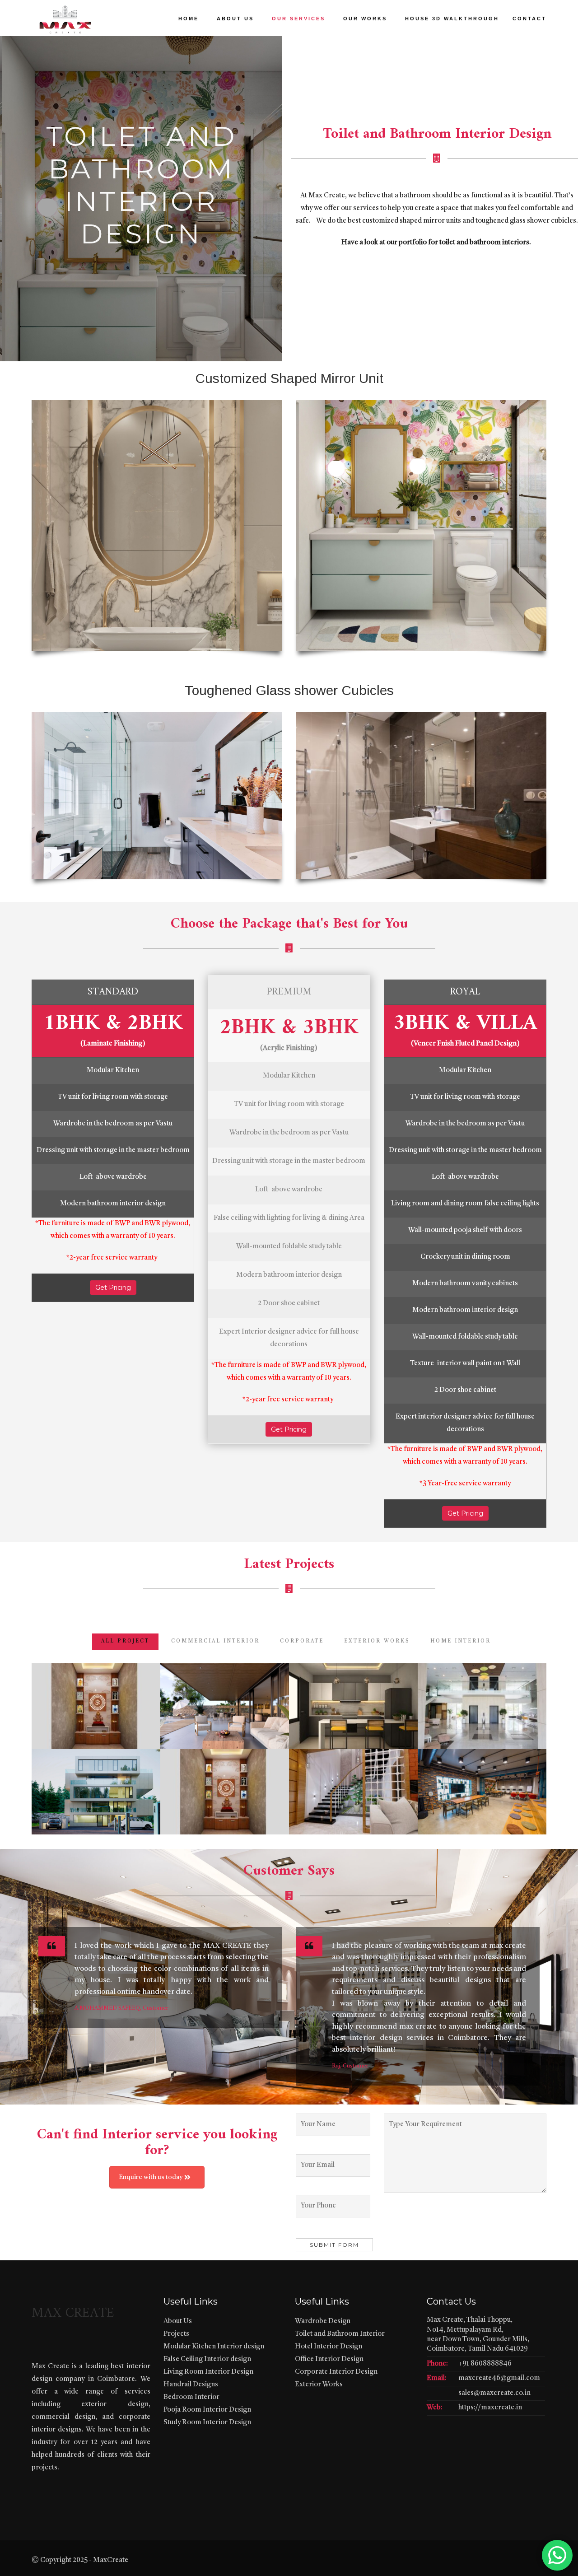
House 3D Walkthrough (452, 19)
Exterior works (377, 1641)
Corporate (302, 1641)
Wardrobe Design (323, 2322)
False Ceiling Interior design (207, 2359)
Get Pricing (113, 1288)
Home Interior (461, 1641)
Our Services (298, 19)
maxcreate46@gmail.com (499, 2378)
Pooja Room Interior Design (207, 2410)
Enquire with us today (151, 2177)
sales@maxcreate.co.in (494, 2393)
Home (189, 19)
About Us (178, 2322)
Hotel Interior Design (329, 2347)
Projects (176, 2334)
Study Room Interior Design (207, 2423)
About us (235, 19)
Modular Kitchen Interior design (214, 2347)
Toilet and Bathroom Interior (340, 2334)
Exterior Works (319, 2385)
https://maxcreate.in (490, 2408)
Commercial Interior (215, 1641)
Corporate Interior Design (336, 2372)
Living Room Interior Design (208, 2372)
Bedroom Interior (191, 2397)
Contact (529, 19)
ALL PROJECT (125, 1641)
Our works (365, 19)
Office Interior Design (329, 2359)
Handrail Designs (191, 2385)
